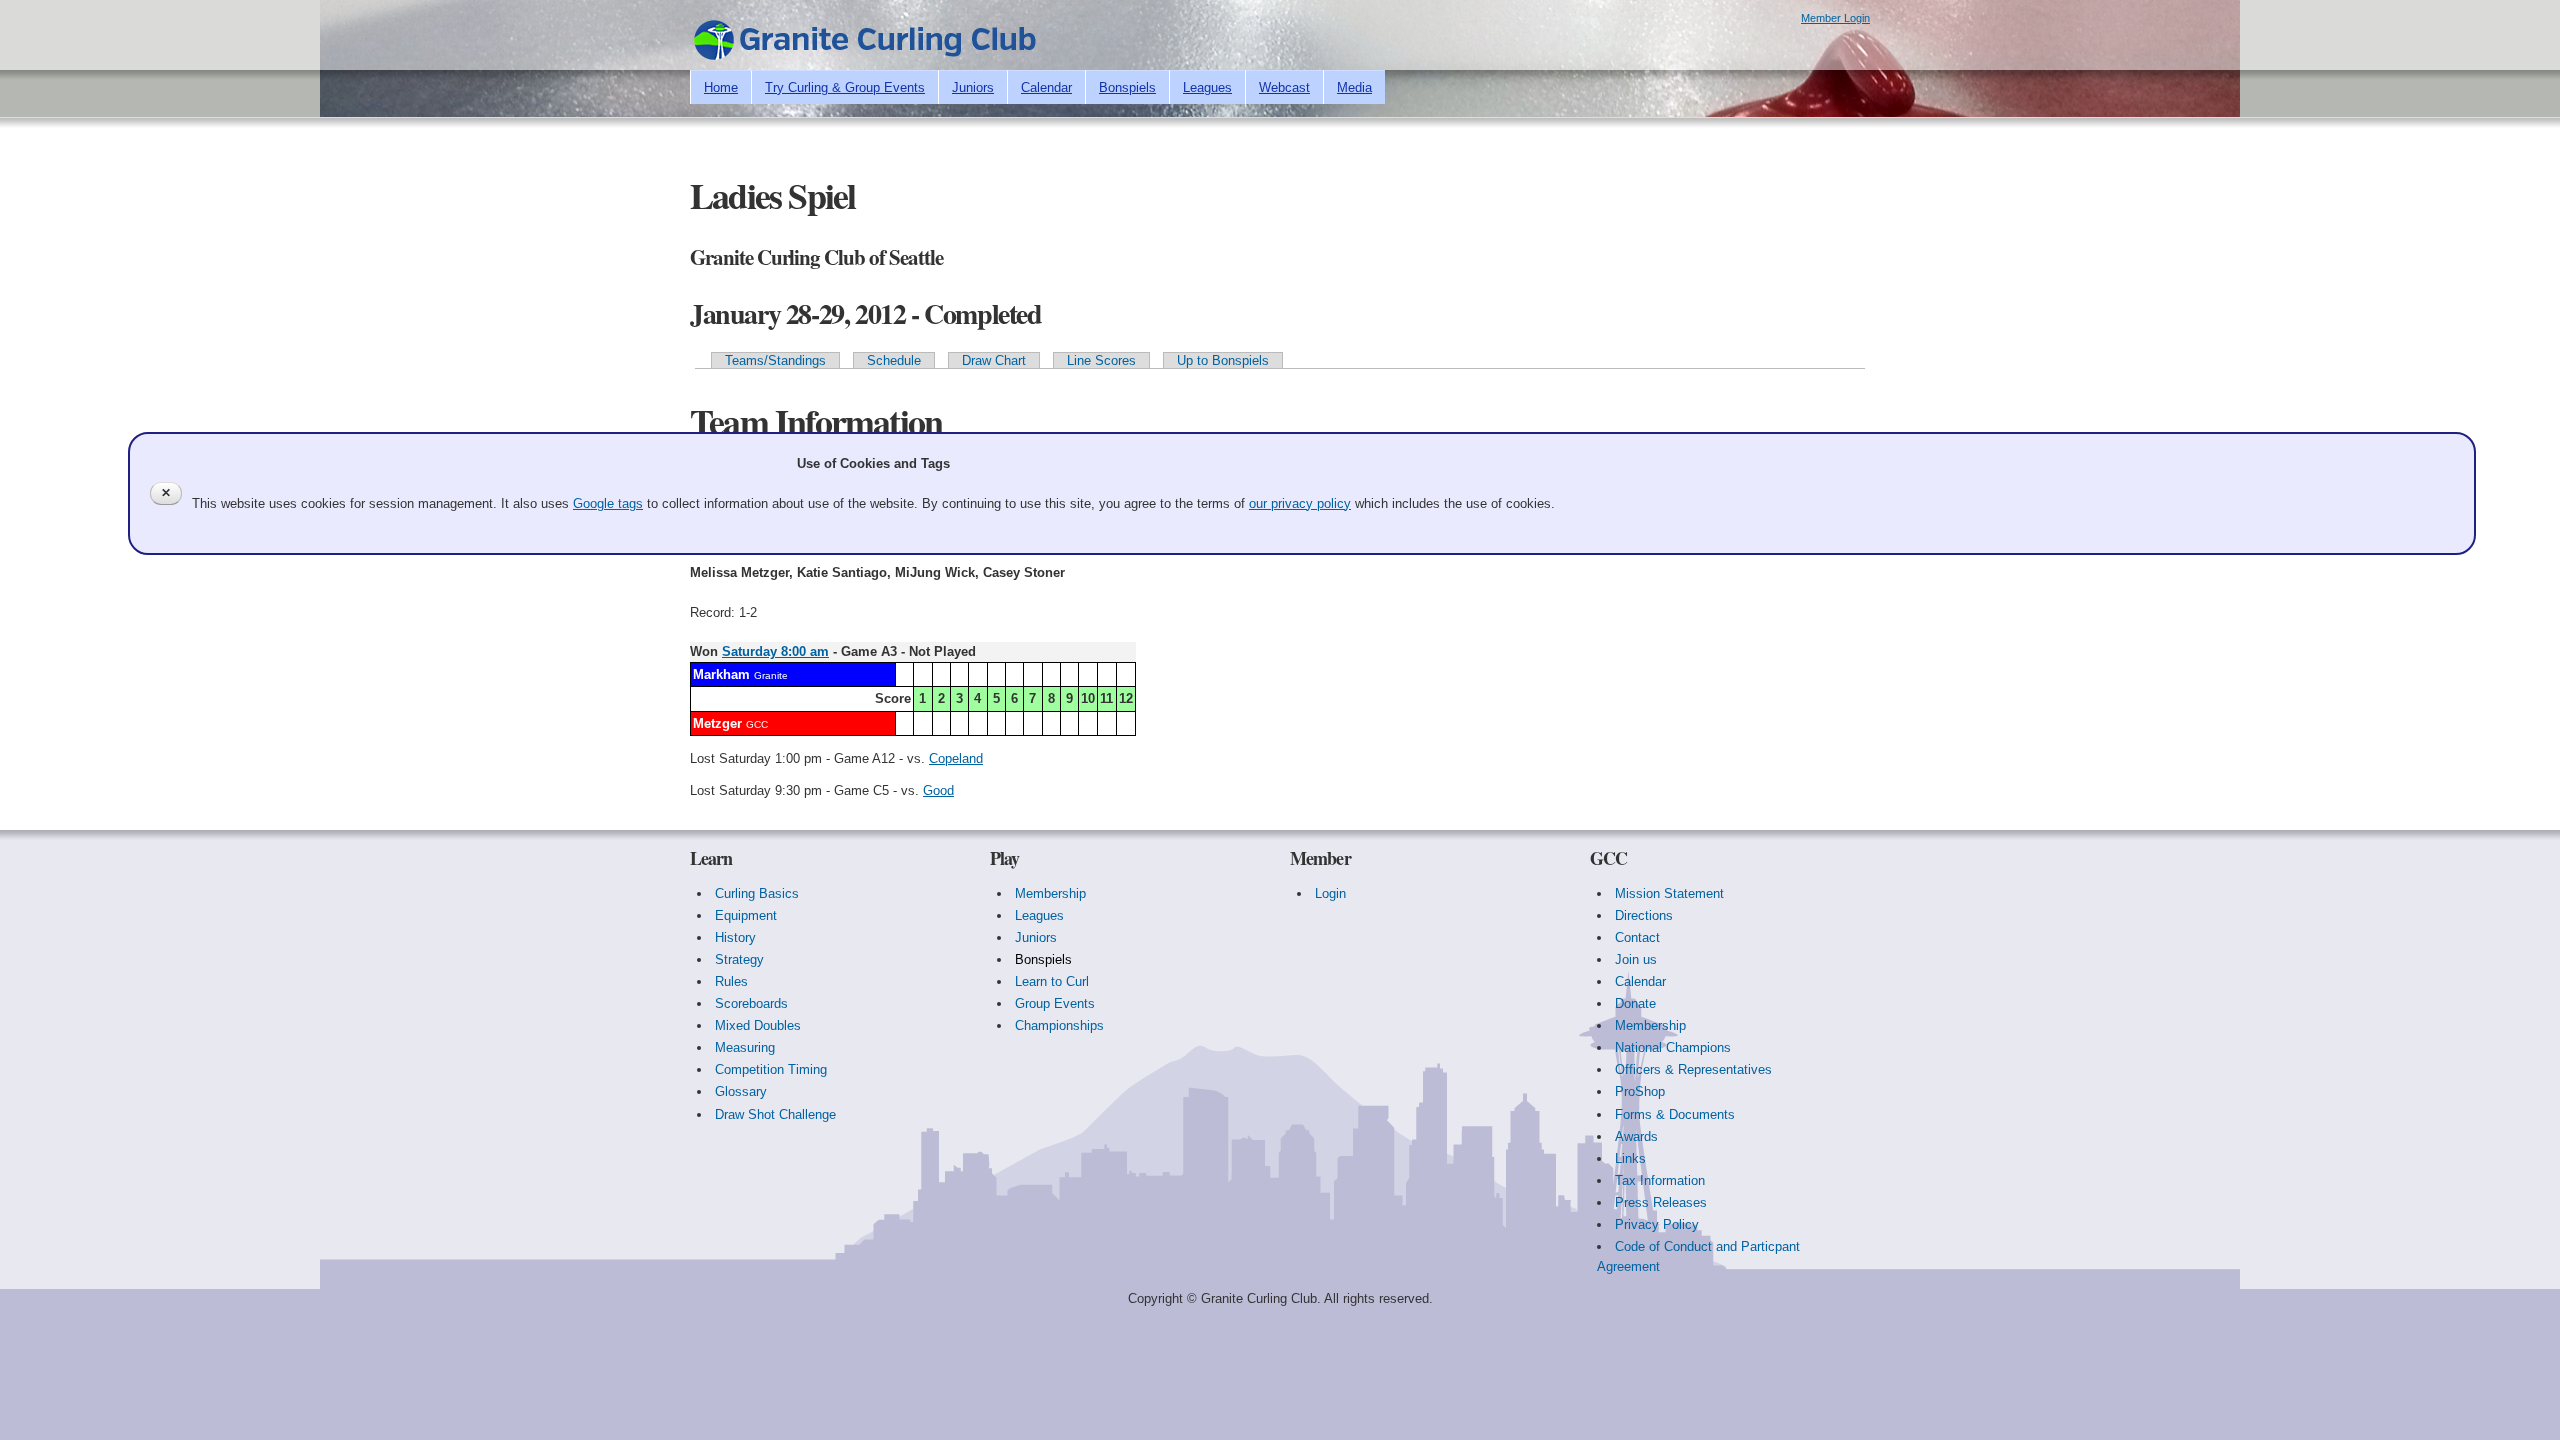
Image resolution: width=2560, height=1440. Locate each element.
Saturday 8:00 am (775, 651)
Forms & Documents (1675, 1114)
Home (721, 87)
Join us (1636, 959)
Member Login (1835, 18)
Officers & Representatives (1693, 1069)
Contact (1637, 937)
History (735, 937)
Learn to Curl (1052, 981)
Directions (1644, 915)
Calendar (1046, 87)
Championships (1059, 1025)
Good (938, 790)
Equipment (746, 915)
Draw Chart (994, 360)
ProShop (1640, 1091)
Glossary (741, 1091)
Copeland (956, 758)
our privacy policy (1300, 503)
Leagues (1207, 87)
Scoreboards (751, 1003)
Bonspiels (1127, 87)
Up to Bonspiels (1223, 360)
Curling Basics (757, 893)
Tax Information (1660, 1180)
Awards (1636, 1136)
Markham (721, 674)
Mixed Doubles (758, 1025)
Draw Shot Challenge (775, 1114)
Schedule (894, 360)
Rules (731, 981)
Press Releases (1661, 1202)
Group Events (1055, 1003)
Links (1630, 1158)
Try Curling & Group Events (845, 87)
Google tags (608, 503)
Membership (1050, 893)
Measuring (745, 1047)
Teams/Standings (775, 360)
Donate (1635, 1003)
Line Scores (1101, 360)
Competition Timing (771, 1069)
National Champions (1673, 1047)
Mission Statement (1669, 893)
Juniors (973, 87)
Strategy (739, 959)
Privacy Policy (1657, 1224)
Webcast (1284, 87)
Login (1330, 893)
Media (1354, 87)
